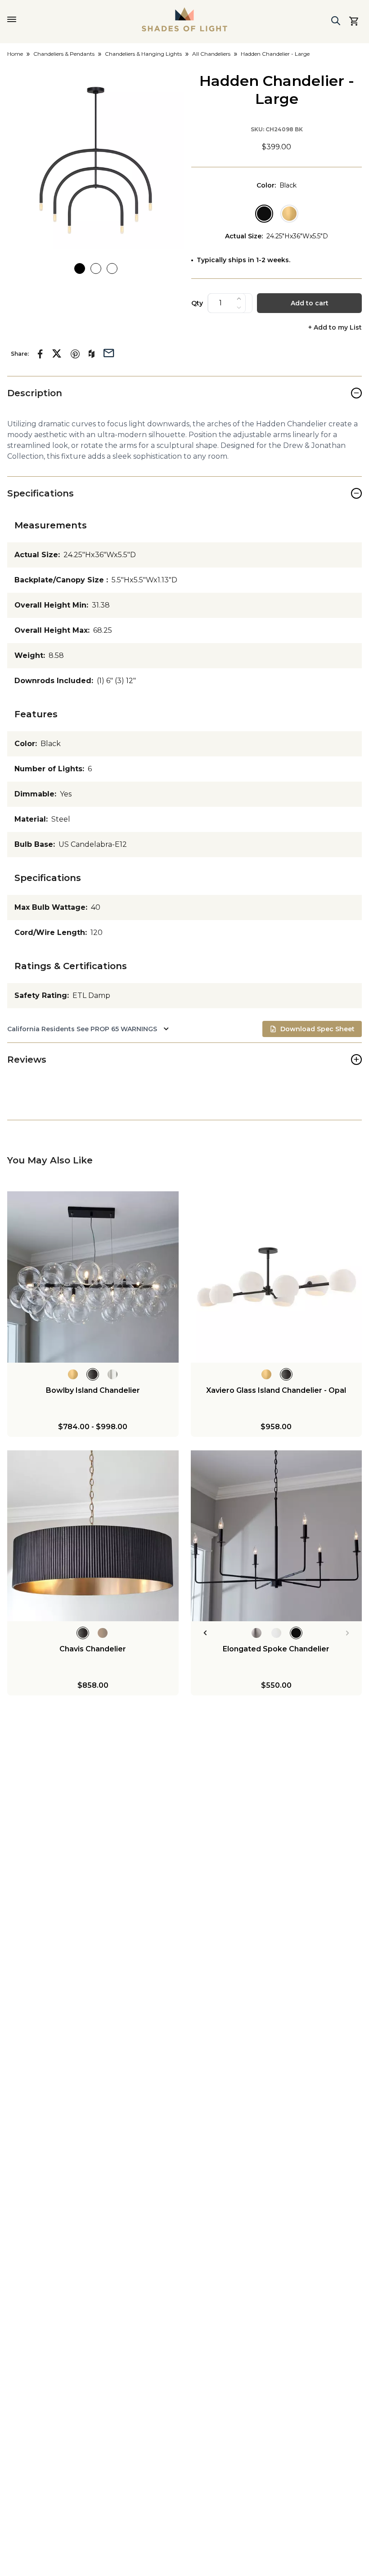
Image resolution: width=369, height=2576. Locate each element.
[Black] (264, 214)
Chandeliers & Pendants (64, 54)
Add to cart (310, 303)
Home (15, 54)
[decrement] (239, 308)
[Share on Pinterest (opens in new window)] (75, 354)
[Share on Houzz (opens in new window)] (92, 354)
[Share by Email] (109, 352)
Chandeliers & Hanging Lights (143, 54)
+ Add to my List (335, 328)
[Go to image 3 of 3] (112, 268)
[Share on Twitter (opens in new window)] (57, 353)
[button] (96, 160)
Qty (197, 303)
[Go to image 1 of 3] (80, 268)
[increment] (239, 299)
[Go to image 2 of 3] (96, 268)
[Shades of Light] (184, 19)
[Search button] (336, 21)
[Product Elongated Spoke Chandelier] (277, 1536)
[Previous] (205, 1633)
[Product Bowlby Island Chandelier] (93, 1277)
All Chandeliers (211, 54)
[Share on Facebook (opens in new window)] (40, 354)
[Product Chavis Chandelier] (93, 1536)
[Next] (348, 1633)
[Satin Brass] (289, 214)
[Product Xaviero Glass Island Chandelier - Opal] (277, 1277)
